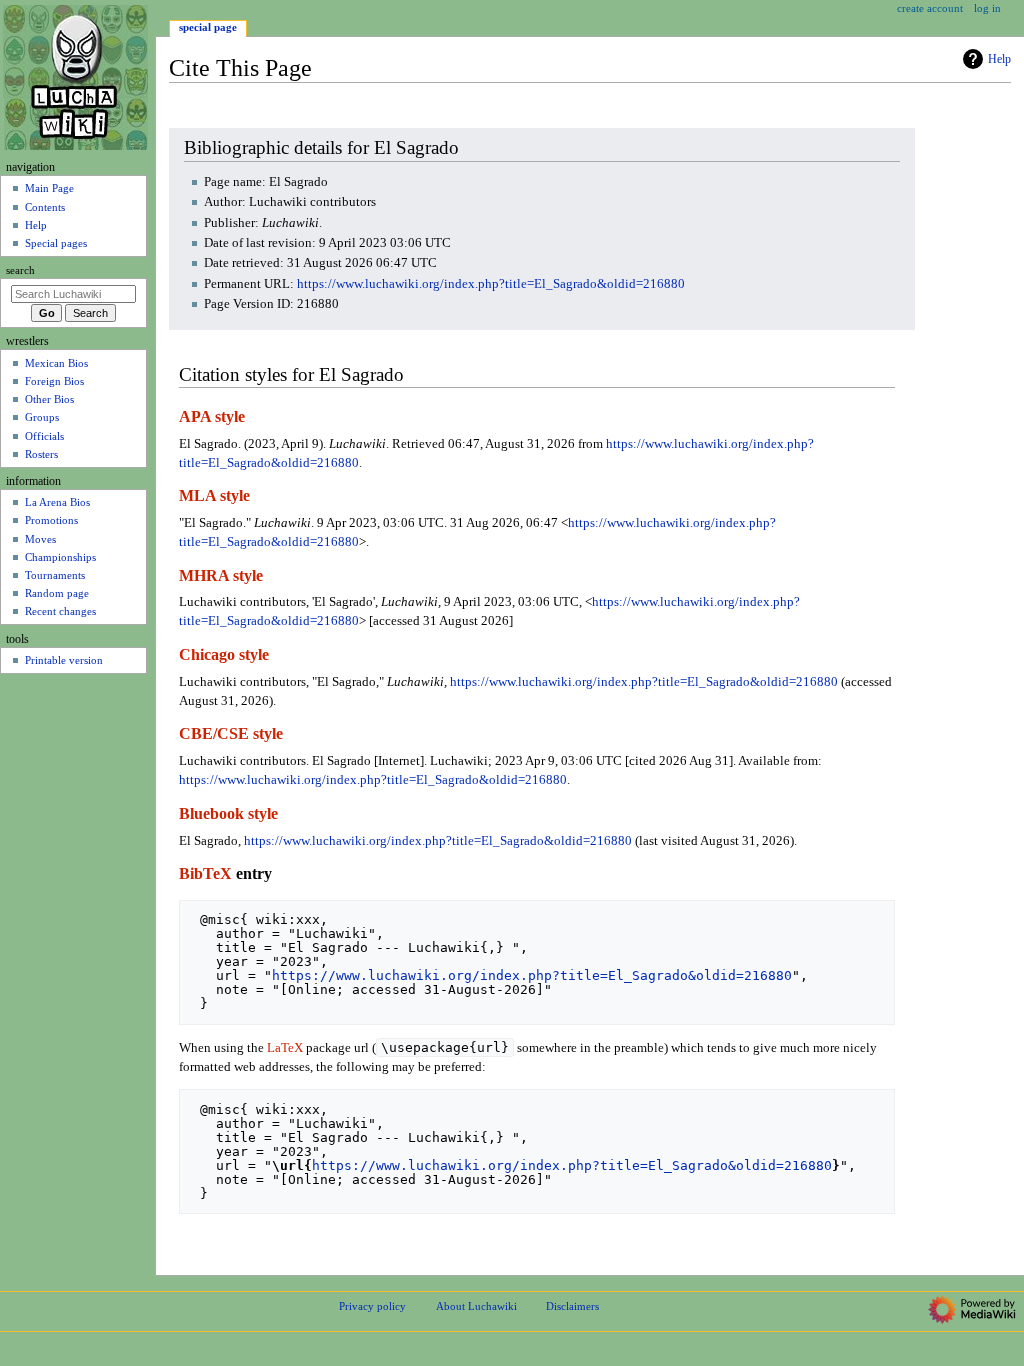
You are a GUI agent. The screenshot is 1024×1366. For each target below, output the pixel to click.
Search (20, 270)
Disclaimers (572, 1306)
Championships (60, 557)
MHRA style (221, 576)
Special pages (56, 243)
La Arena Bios (57, 502)
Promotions (51, 520)
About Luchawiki (476, 1306)
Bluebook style (228, 814)
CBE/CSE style (231, 734)
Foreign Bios (54, 381)
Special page (208, 27)
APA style (212, 417)
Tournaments (55, 575)
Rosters (41, 454)
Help (999, 59)
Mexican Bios (56, 363)
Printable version (64, 660)
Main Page (49, 188)
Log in (987, 8)
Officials (44, 436)
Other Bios (49, 399)
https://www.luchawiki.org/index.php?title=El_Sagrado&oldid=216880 (491, 284)
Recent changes (60, 611)
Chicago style (224, 655)
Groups (42, 417)
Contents (45, 207)
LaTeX (285, 1048)
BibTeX (205, 874)
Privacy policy (372, 1306)
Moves (40, 539)
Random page (57, 593)
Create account (930, 8)
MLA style (214, 496)
